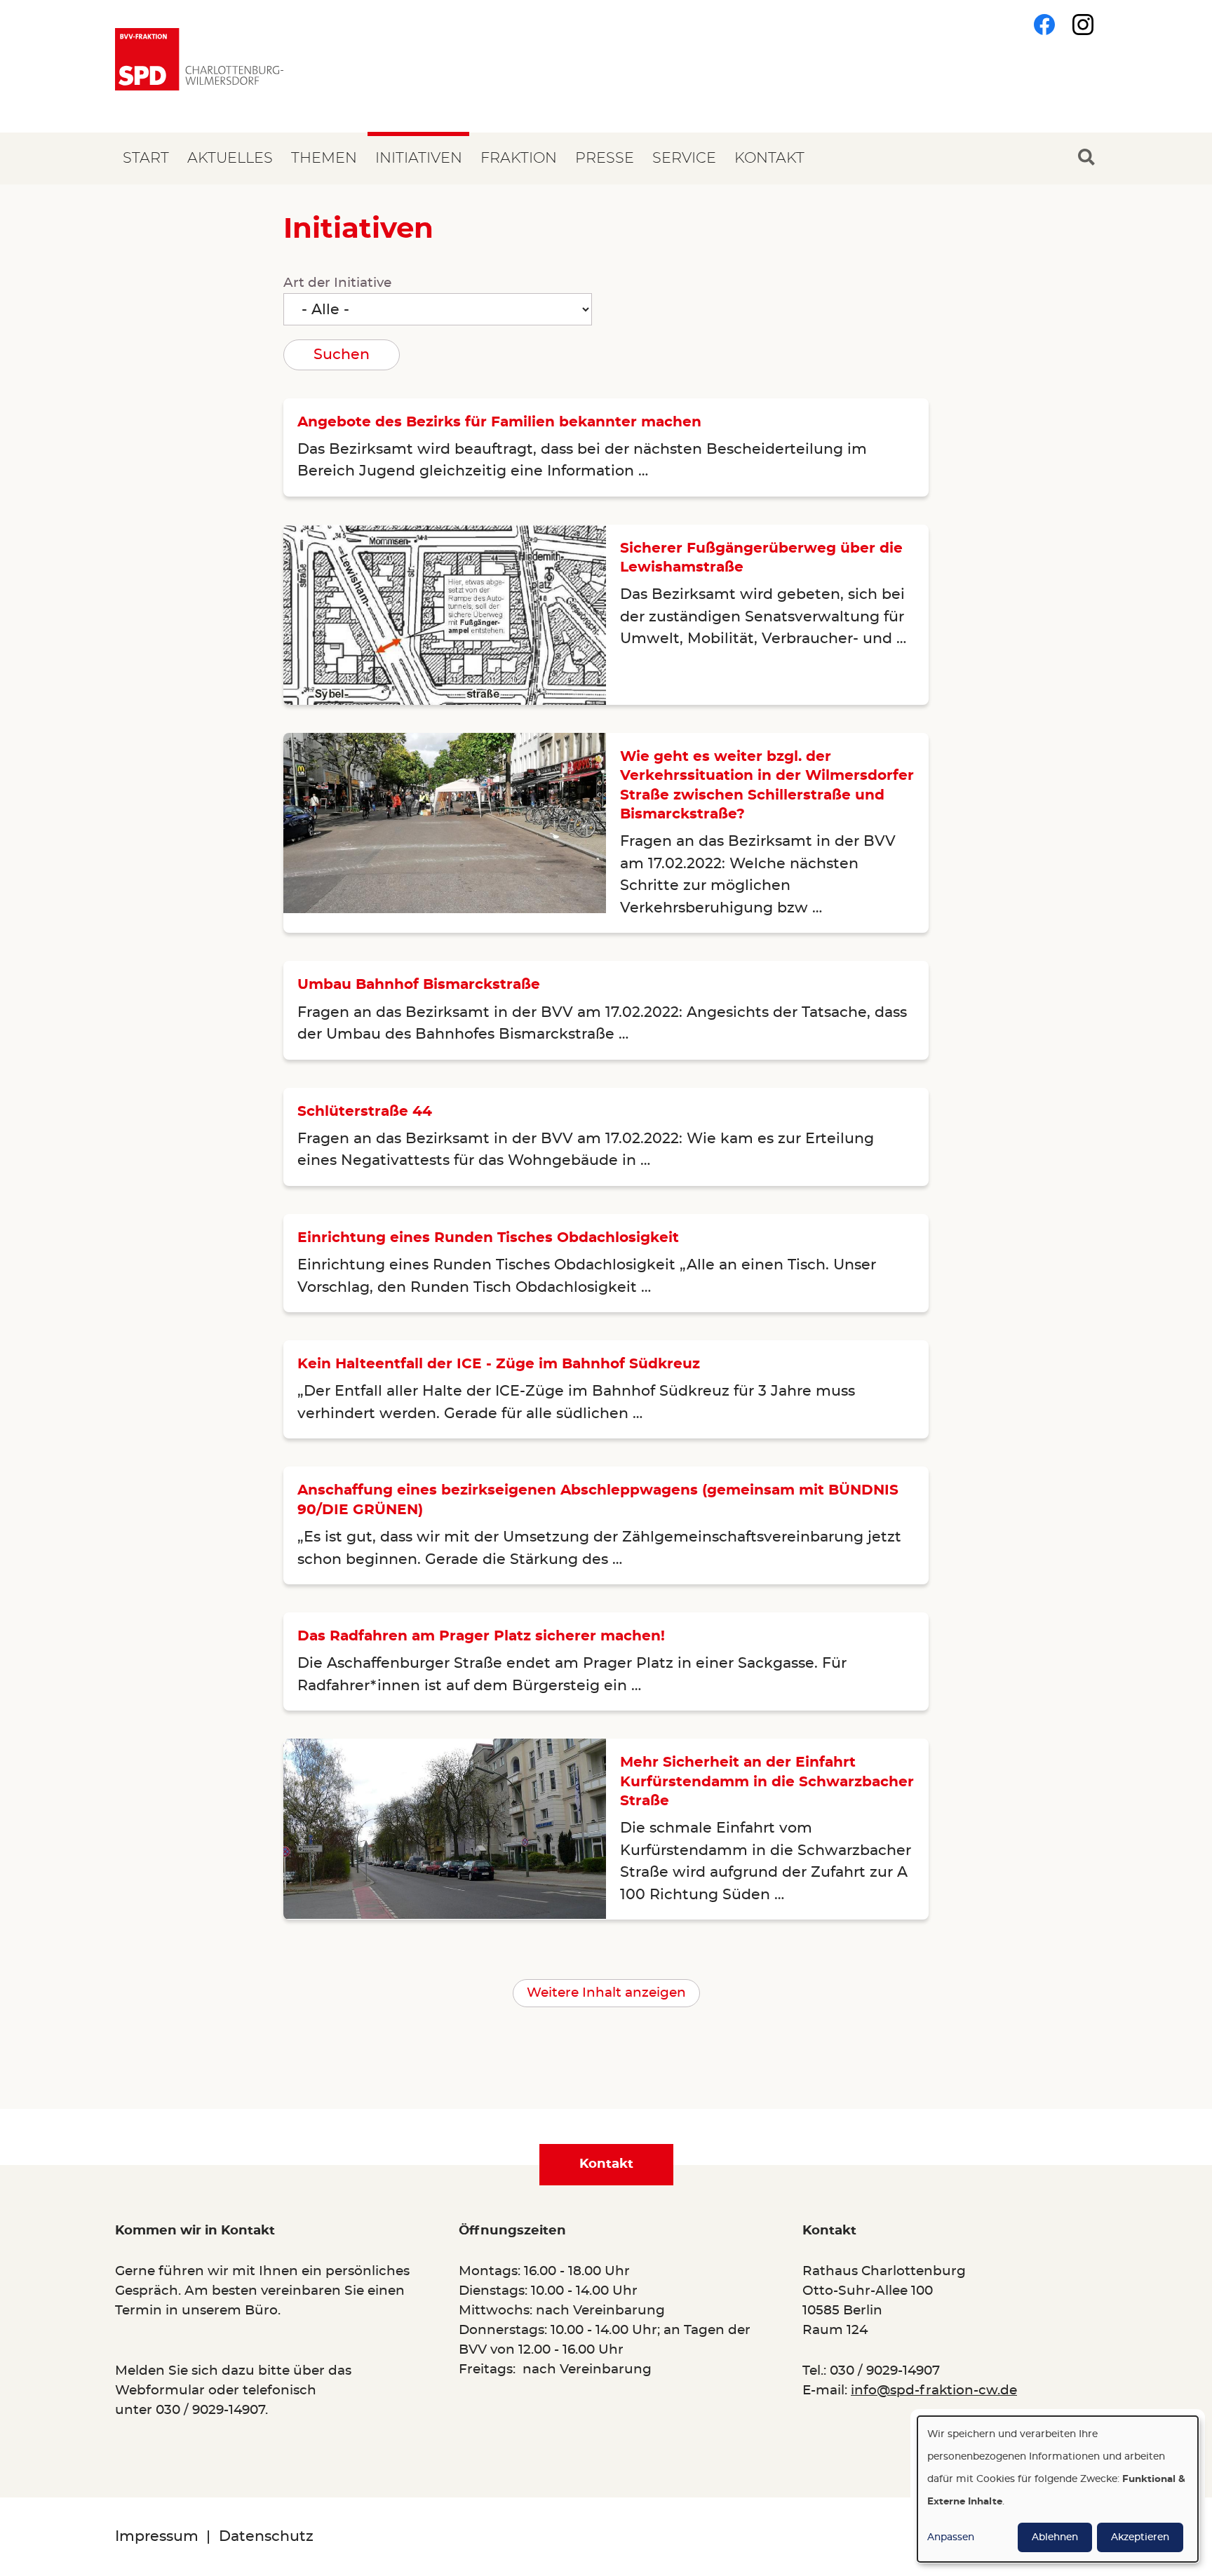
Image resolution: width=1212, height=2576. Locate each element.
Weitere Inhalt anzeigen (606, 1993)
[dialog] (1058, 2489)
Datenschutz (266, 2536)
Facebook (1044, 25)
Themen (324, 158)
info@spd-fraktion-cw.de (934, 2390)
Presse (605, 158)
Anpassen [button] (951, 2537)
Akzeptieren (1140, 2537)
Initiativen (419, 158)
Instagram (1083, 25)
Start (146, 158)
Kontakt (769, 158)
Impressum (157, 2536)
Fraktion (519, 158)
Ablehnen (1055, 2537)
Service (684, 158)
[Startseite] (199, 59)
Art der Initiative (337, 283)
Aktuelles (230, 158)
